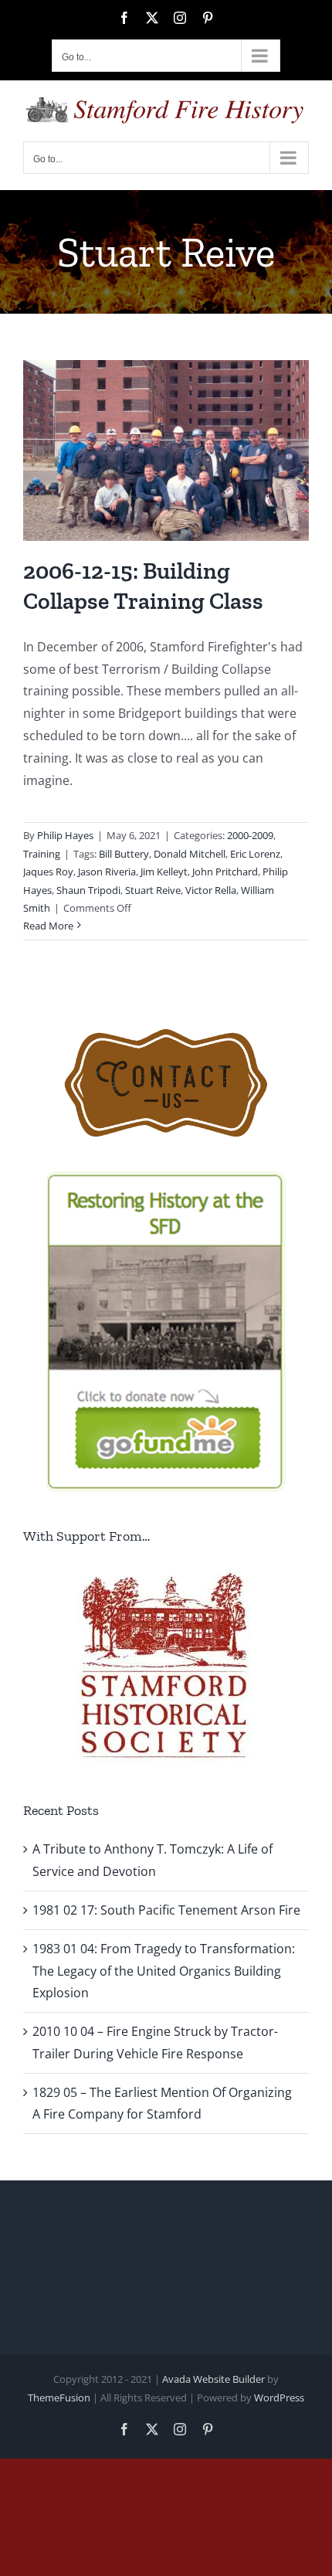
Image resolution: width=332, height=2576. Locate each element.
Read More (48, 926)
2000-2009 (250, 835)
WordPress (279, 2398)
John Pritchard (225, 872)
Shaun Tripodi (88, 890)
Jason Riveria (107, 872)
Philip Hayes (65, 835)
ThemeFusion (59, 2398)
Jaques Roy (48, 872)
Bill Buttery (124, 854)
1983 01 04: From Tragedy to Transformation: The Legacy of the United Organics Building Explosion (164, 1971)
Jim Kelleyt (164, 872)
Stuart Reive (153, 890)
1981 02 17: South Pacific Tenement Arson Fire (166, 1910)
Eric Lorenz (255, 854)
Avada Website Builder (213, 2379)
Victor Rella (211, 890)
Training (42, 854)
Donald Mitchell (190, 854)
